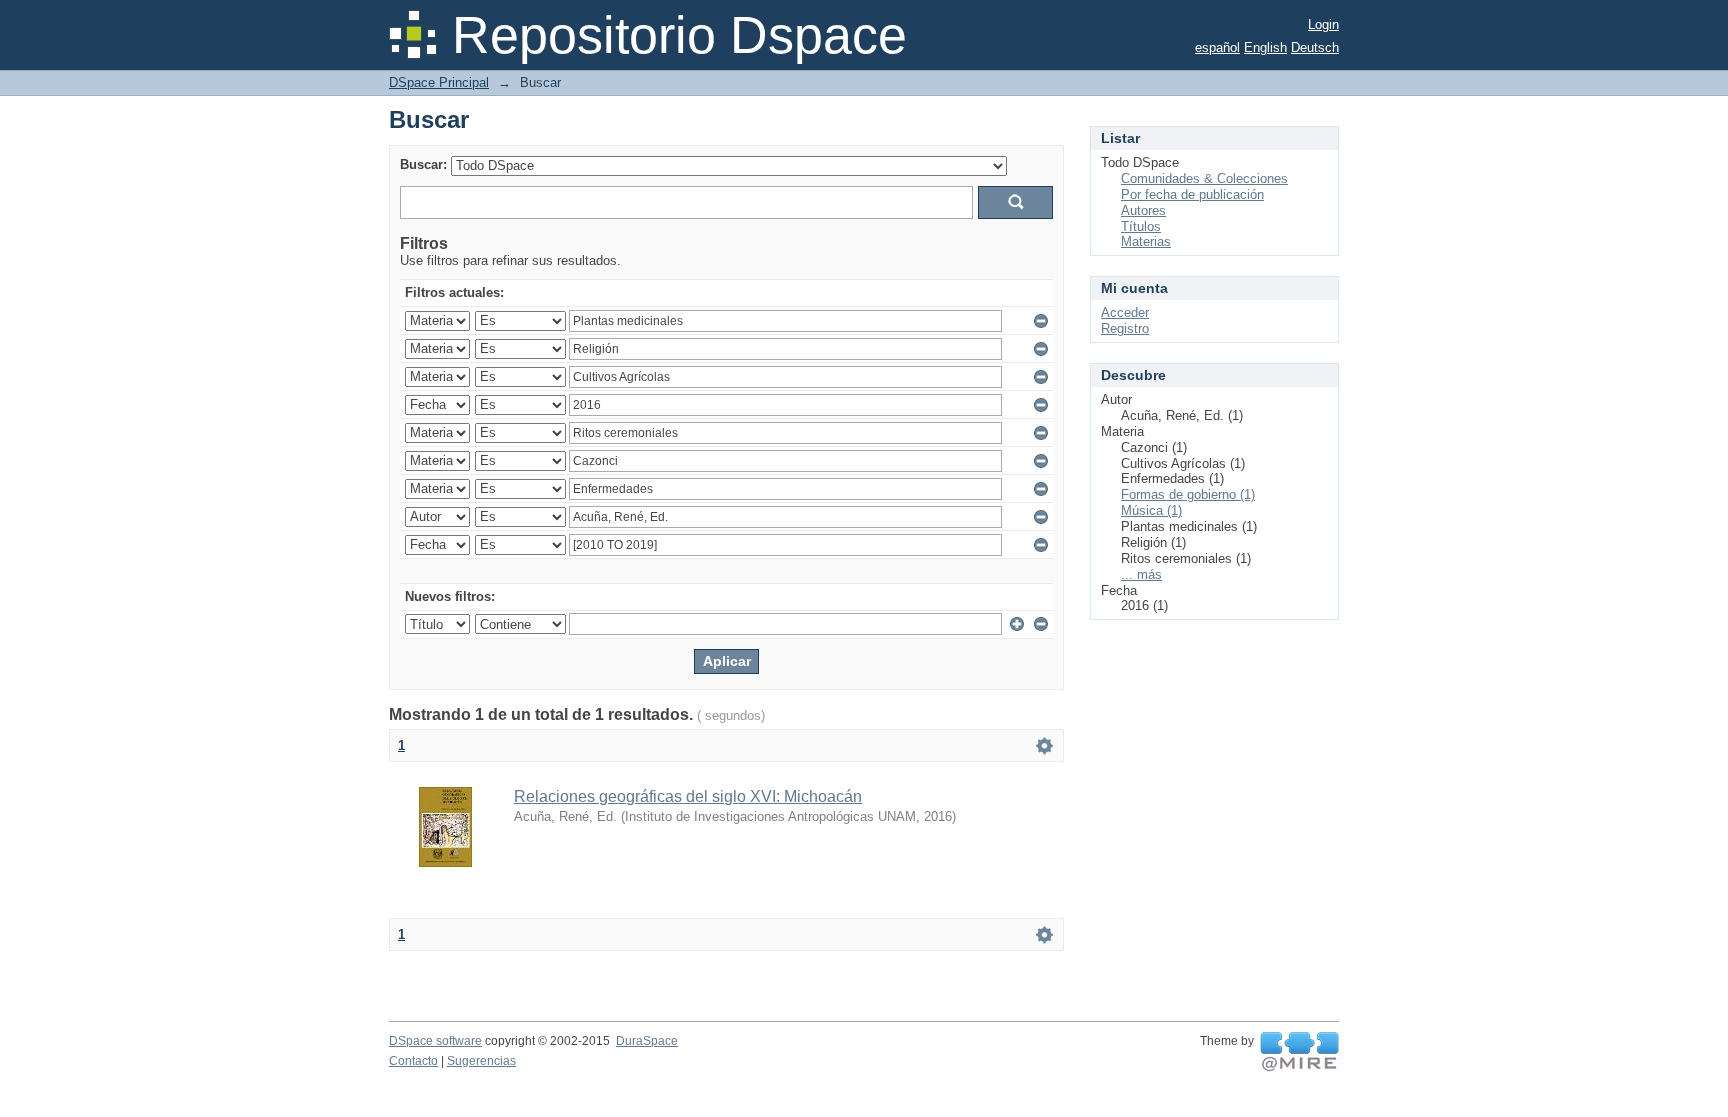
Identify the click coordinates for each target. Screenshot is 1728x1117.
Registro (1125, 328)
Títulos (1141, 226)
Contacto (413, 1061)
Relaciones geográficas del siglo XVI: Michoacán (688, 796)
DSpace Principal (439, 82)
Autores (1143, 210)
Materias (1146, 241)
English (1265, 47)
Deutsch (1315, 47)
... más (1141, 574)
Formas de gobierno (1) (1188, 494)
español (1217, 47)
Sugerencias (481, 1061)
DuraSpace (647, 1041)
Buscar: (423, 164)
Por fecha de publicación (1192, 194)
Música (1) (1151, 510)
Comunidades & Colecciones (1204, 178)
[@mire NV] (1299, 1052)
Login (1323, 24)
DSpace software (435, 1041)
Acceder (1125, 312)
